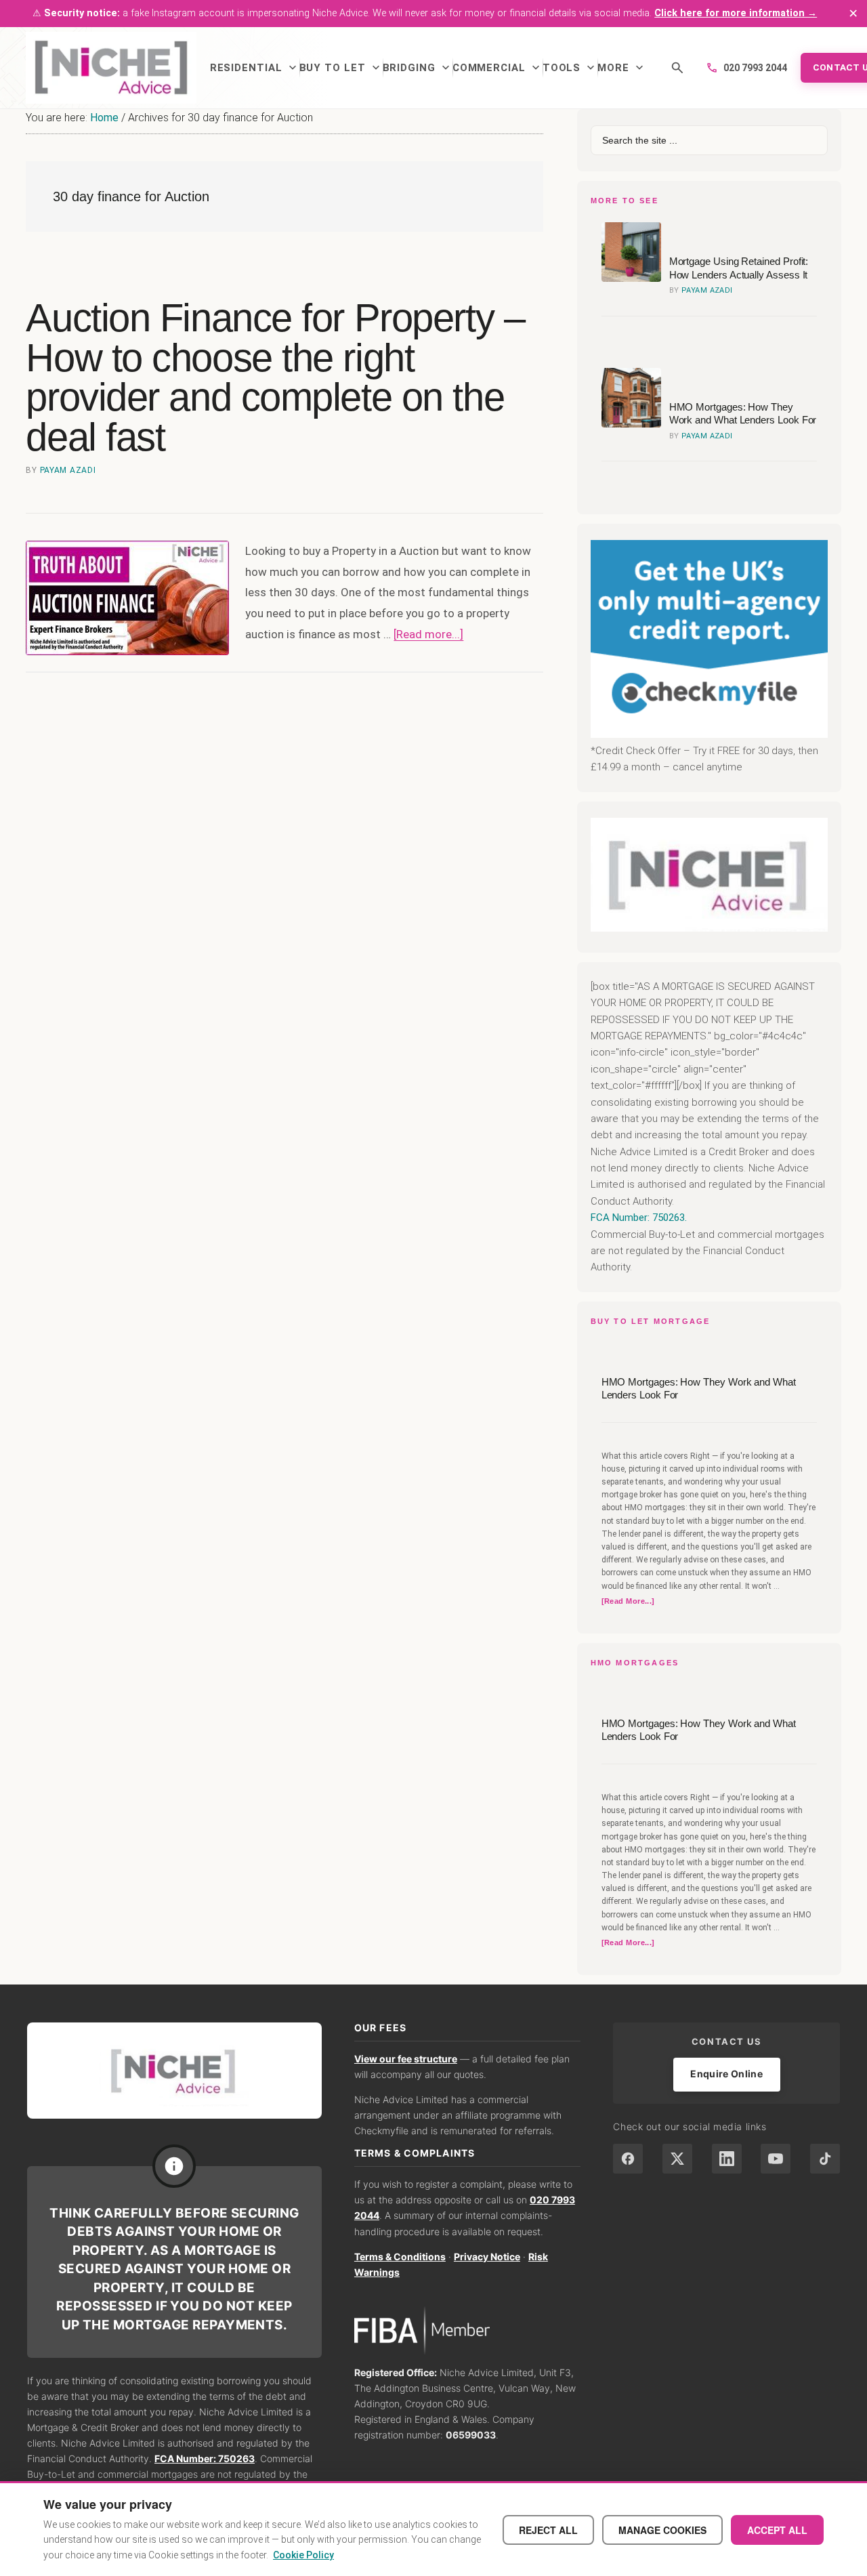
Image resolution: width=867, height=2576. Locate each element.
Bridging (418, 68)
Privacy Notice (487, 2257)
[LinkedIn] (727, 2159)
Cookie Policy (303, 2555)
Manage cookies (662, 2530)
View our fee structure (406, 2059)
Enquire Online (726, 2074)
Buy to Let (341, 68)
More (622, 68)
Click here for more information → (736, 13)
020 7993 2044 (746, 68)
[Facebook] (628, 2159)
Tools (570, 68)
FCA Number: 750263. (639, 1218)
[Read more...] (428, 634)
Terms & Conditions (400, 2257)
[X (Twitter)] (677, 2159)
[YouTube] (776, 2159)
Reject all (548, 2530)
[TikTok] (825, 2159)
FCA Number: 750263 (205, 2458)
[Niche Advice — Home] (111, 68)
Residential (255, 68)
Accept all (777, 2530)
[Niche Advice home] (174, 2070)
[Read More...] (628, 1602)
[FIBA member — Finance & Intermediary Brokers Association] (468, 2330)
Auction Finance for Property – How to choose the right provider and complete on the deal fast (275, 377)
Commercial (498, 68)
